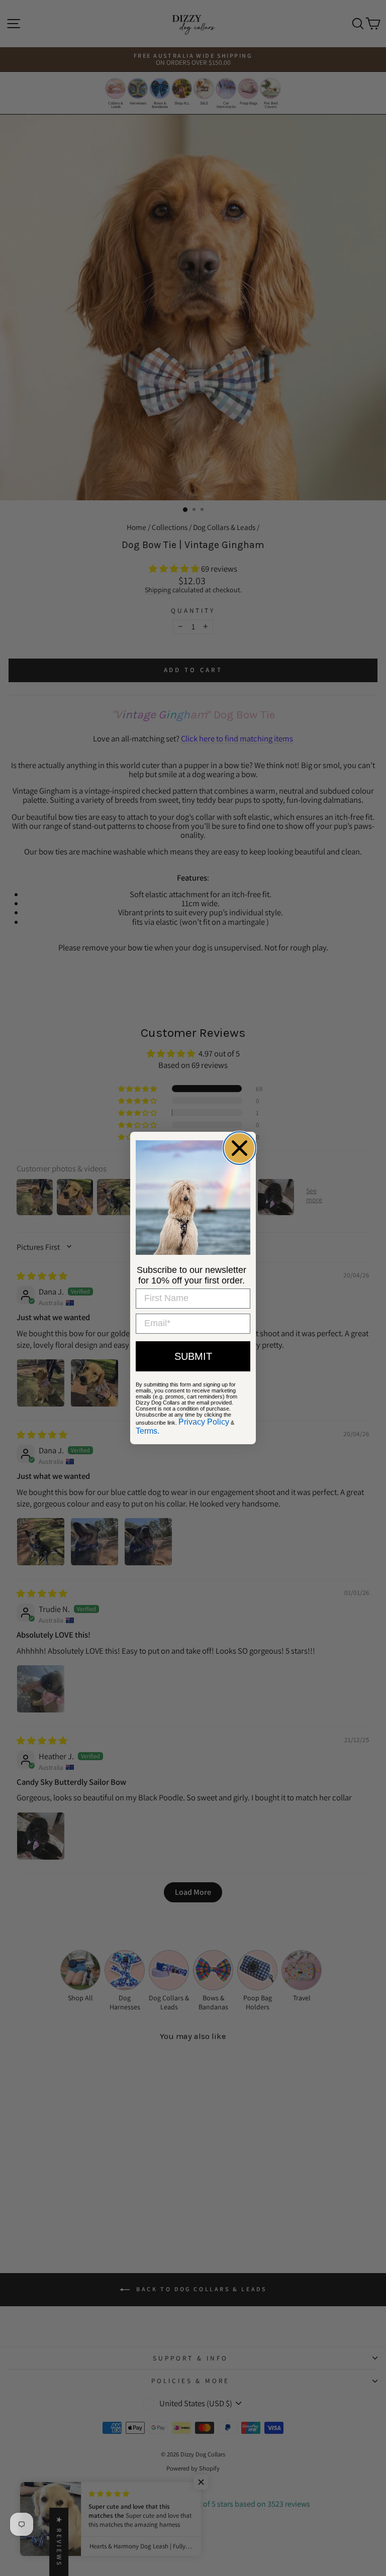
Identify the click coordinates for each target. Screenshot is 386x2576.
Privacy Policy (204, 1422)
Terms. (148, 1431)
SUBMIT (193, 1356)
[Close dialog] (239, 1148)
